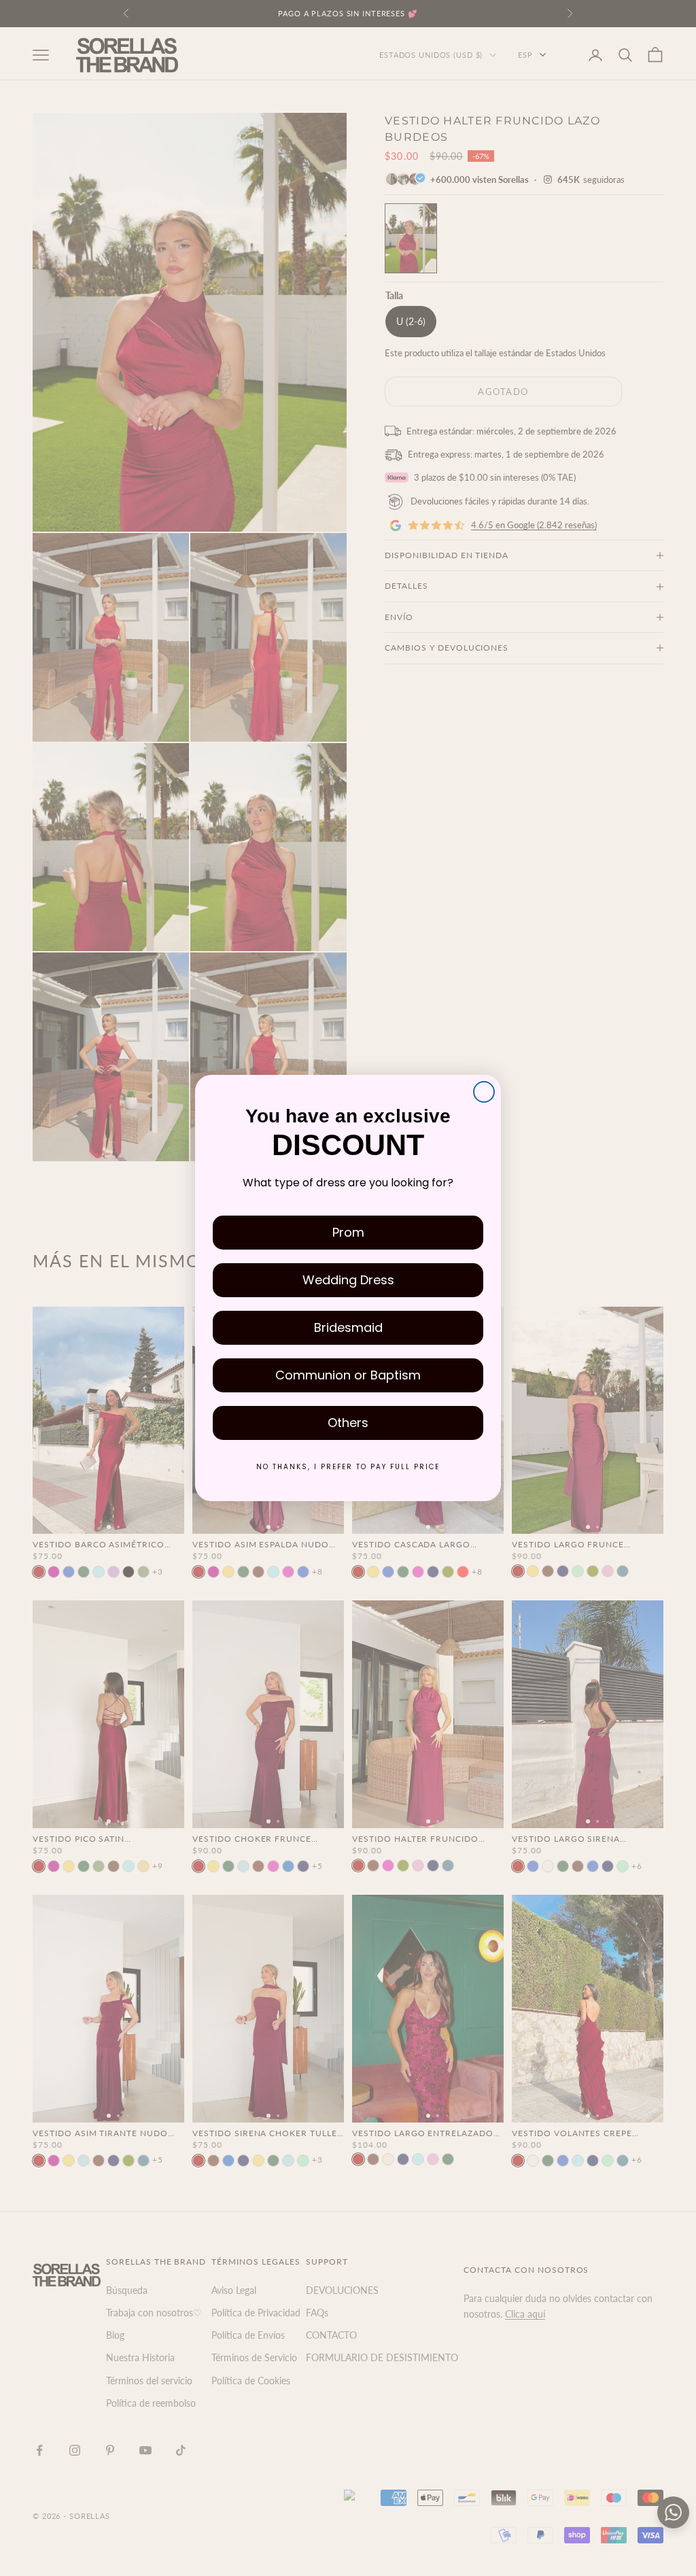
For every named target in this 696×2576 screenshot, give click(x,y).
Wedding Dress (348, 1280)
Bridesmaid (348, 1327)
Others (348, 1423)
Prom (348, 1232)
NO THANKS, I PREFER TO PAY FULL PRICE (348, 1467)
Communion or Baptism (348, 1375)
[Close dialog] (484, 1092)
